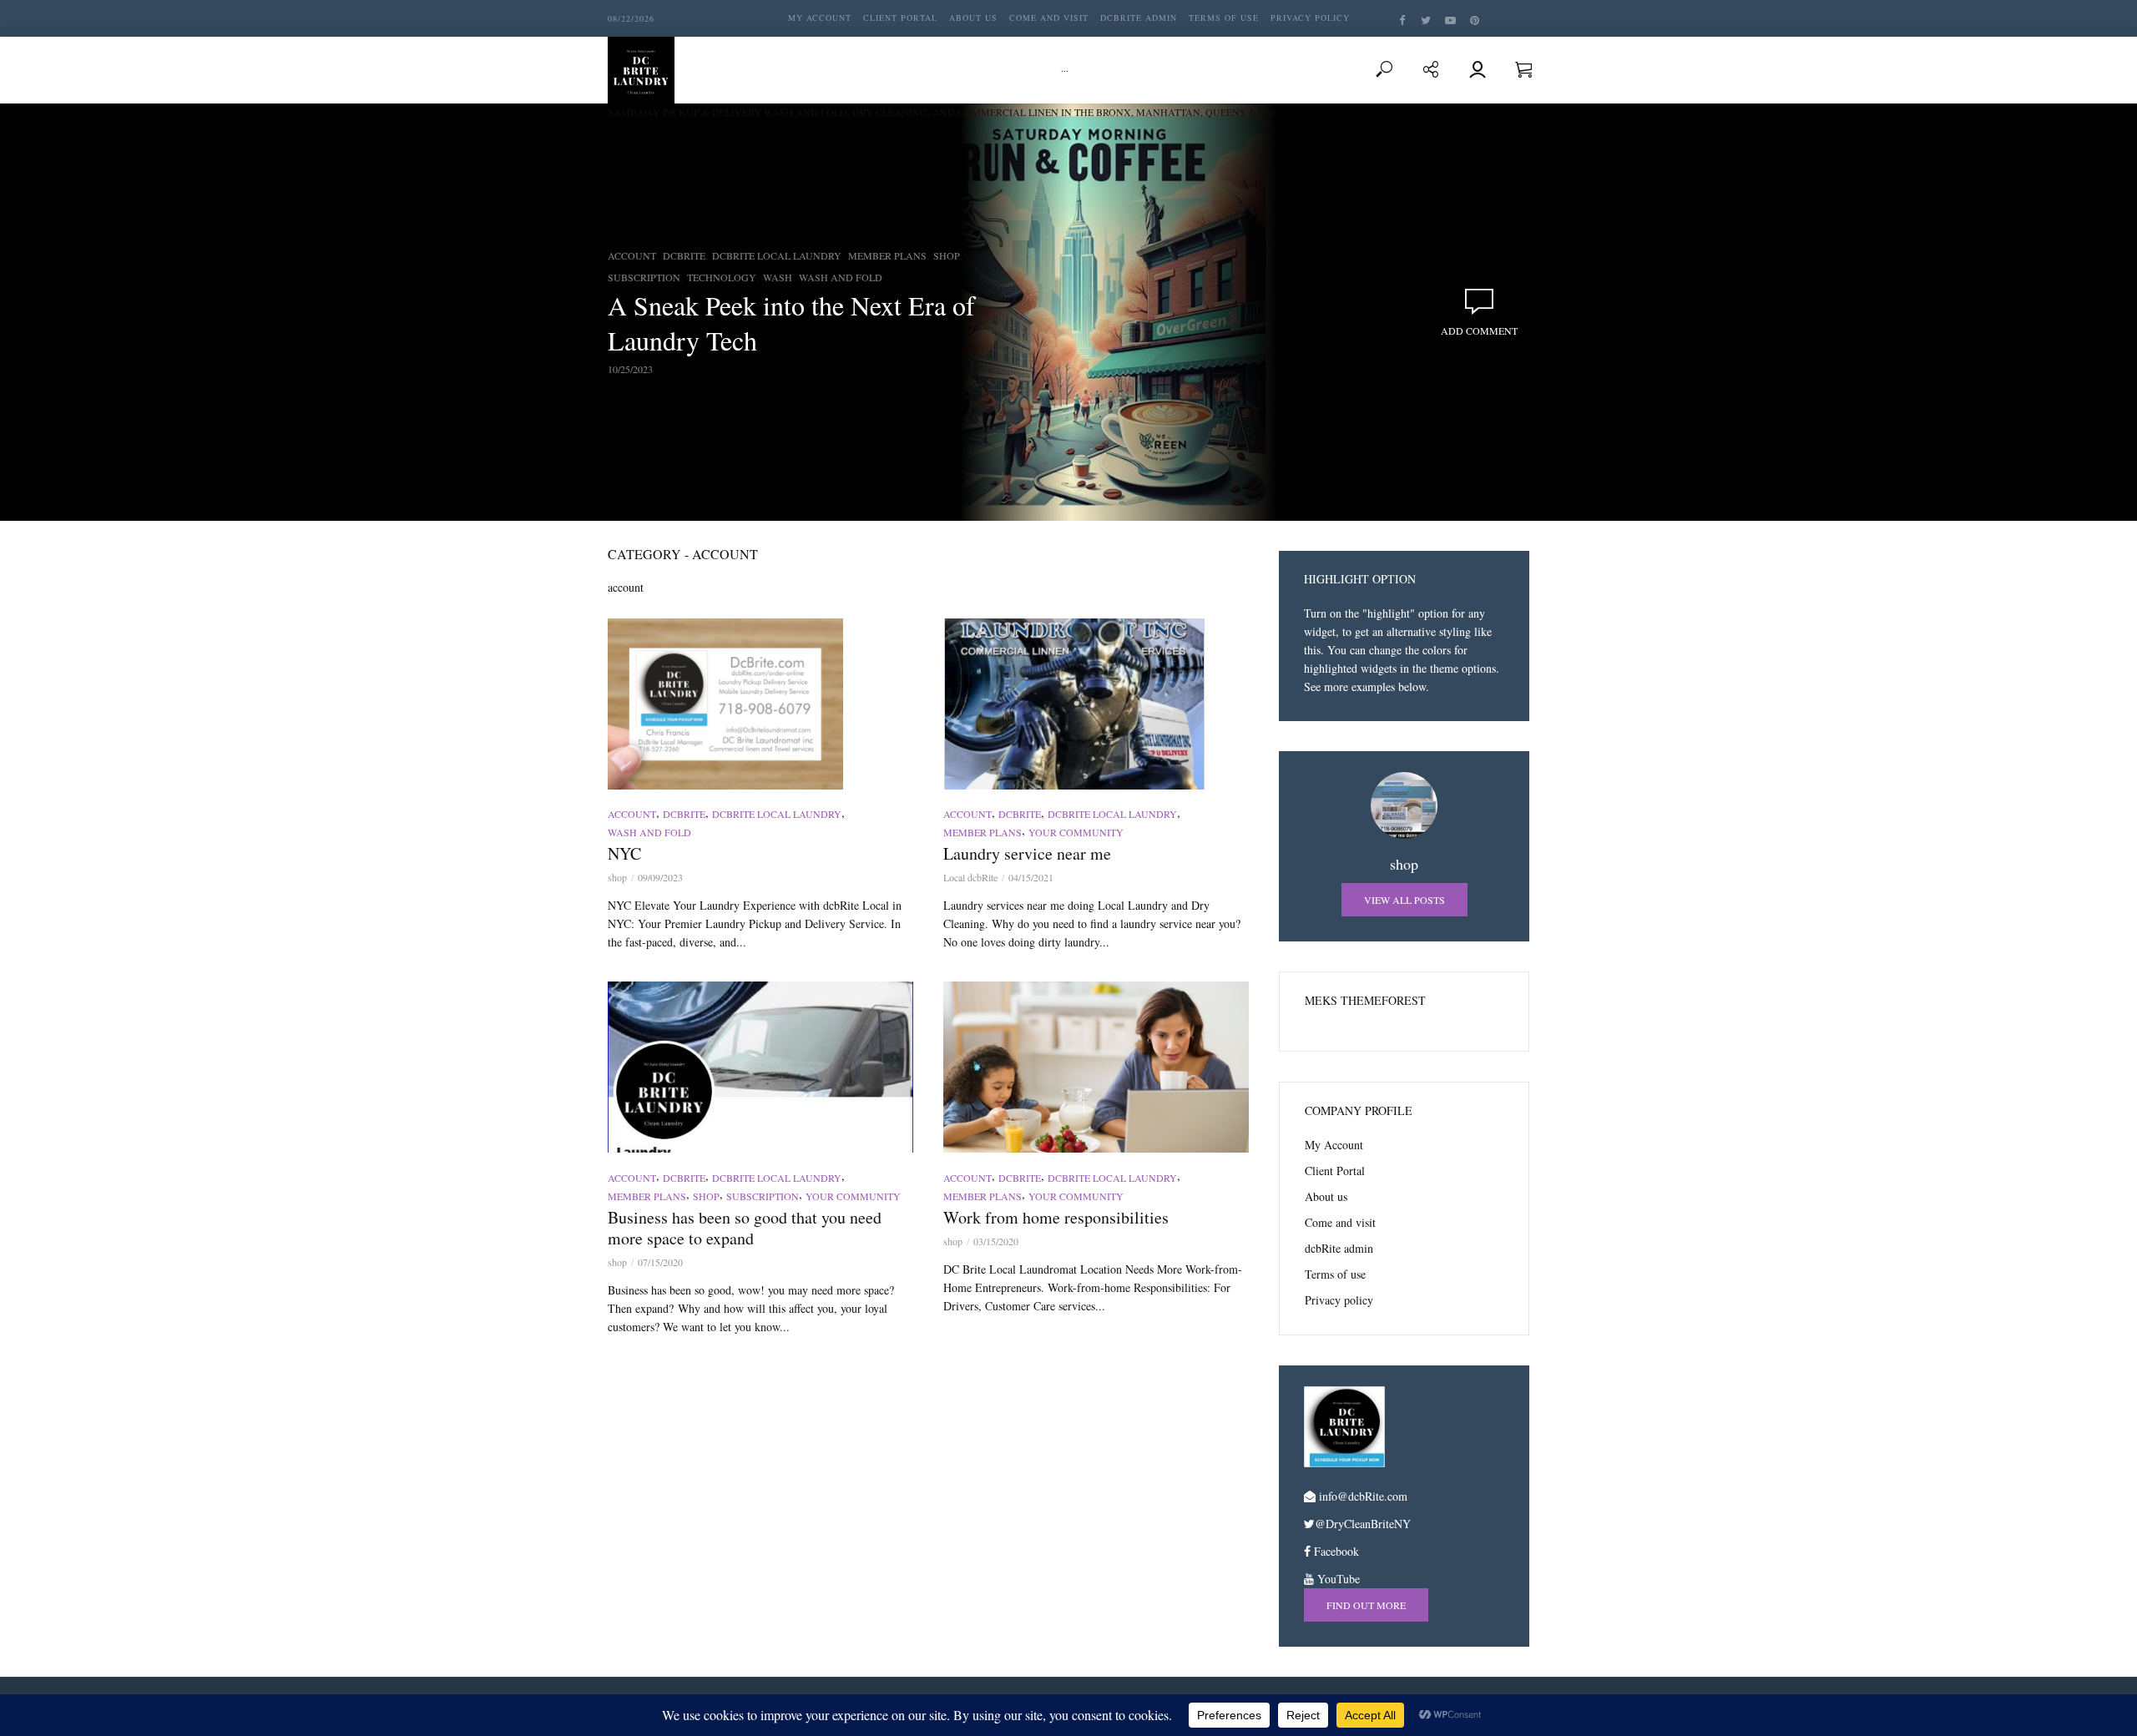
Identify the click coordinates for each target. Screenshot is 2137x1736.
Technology (722, 277)
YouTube (1337, 1579)
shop (617, 877)
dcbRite (684, 255)
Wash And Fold (841, 277)
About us (973, 18)
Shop (947, 255)
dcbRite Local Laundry (777, 255)
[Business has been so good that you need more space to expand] (760, 1067)
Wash (778, 277)
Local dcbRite (970, 877)
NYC (624, 853)
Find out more (1366, 1605)
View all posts (1404, 900)
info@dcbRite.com (1363, 1496)
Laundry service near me (1027, 853)
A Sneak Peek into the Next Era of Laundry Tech (791, 323)
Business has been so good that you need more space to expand (745, 1228)
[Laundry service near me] (1096, 704)
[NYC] (760, 704)
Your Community (1076, 832)
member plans (887, 255)
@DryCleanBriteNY (1363, 1524)
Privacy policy (1310, 18)
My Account (820, 18)
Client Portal (900, 18)
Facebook (1335, 1551)
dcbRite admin (1139, 18)
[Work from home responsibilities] (1096, 1067)
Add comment (1479, 331)
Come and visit (1049, 18)
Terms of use (1224, 18)
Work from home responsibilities (1056, 1217)
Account (632, 255)
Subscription (644, 277)
